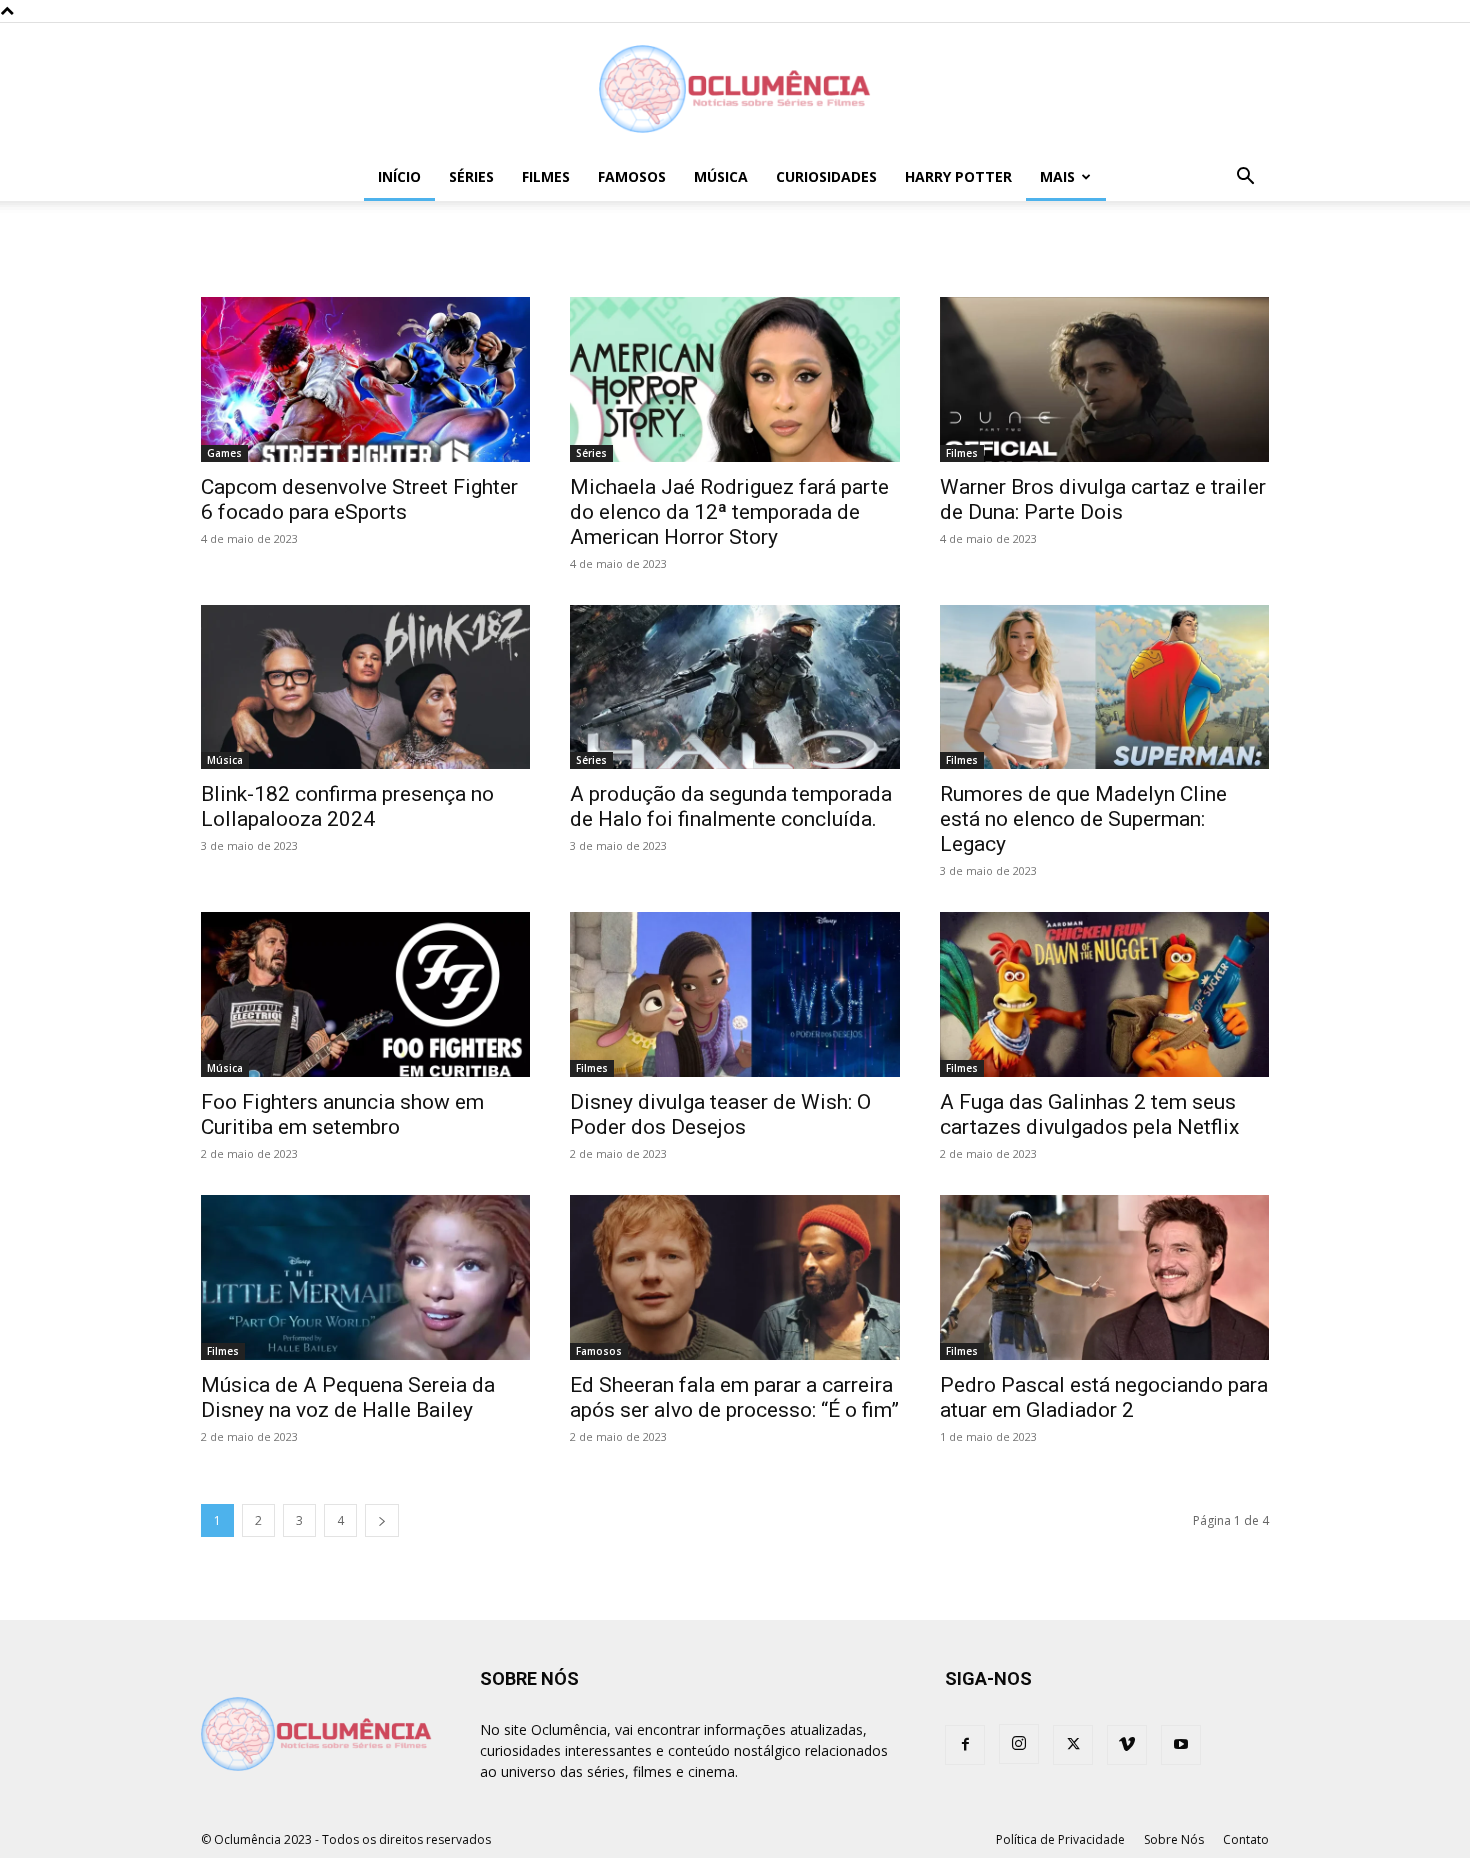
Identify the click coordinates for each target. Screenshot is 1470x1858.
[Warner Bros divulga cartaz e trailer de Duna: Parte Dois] (1104, 379)
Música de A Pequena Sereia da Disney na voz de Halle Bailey (348, 1397)
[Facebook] (965, 1745)
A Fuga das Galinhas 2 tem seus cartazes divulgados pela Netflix (1089, 1114)
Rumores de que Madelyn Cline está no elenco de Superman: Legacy (1083, 819)
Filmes (546, 176)
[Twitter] (1073, 1745)
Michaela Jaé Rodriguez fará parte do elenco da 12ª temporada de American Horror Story (729, 512)
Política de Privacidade (1060, 1839)
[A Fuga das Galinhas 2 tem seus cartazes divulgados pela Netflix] (1104, 994)
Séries (471, 176)
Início (399, 176)
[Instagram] (1019, 1744)
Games (224, 453)
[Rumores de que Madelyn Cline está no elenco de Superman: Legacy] (1104, 687)
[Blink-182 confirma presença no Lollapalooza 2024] (365, 687)
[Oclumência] (735, 89)
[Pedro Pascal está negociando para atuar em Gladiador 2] (1104, 1277)
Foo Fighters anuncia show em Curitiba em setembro (342, 1114)
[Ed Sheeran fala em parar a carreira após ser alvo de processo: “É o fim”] (734, 1277)
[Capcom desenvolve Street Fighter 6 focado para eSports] (365, 379)
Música (721, 176)
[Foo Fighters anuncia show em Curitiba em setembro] (365, 994)
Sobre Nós (1174, 1839)
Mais (1057, 176)
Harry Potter (958, 176)
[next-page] (382, 1520)
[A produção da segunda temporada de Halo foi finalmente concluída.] (734, 687)
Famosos (632, 176)
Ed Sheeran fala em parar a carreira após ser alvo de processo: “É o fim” (734, 1397)
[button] (1245, 178)
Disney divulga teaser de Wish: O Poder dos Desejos (720, 1114)
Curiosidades (826, 176)
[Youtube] (1181, 1745)
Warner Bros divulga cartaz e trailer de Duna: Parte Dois (1103, 499)
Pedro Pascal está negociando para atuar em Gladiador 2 (1104, 1397)
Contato (1246, 1839)
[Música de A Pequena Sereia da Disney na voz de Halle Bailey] (365, 1277)
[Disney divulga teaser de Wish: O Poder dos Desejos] (734, 994)
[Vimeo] (1127, 1745)
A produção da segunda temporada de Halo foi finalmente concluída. (731, 806)
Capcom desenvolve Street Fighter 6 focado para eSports (359, 499)
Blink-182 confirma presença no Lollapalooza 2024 (347, 806)
